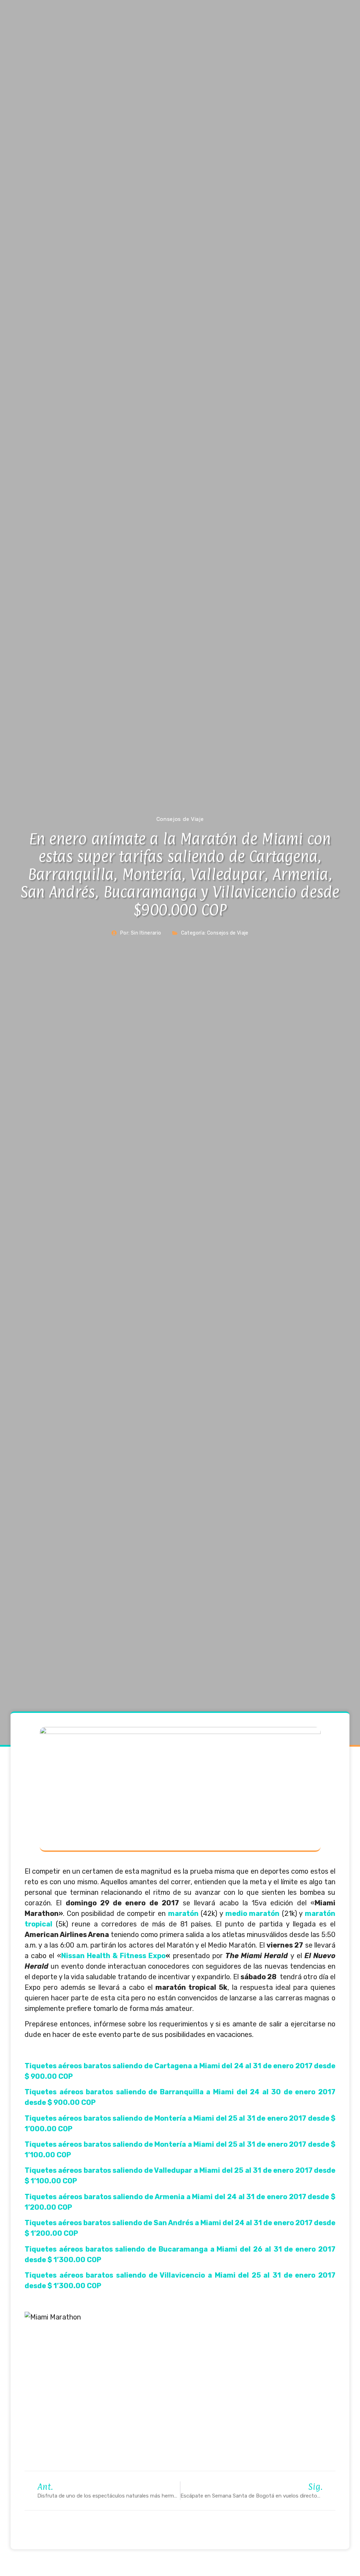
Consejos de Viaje (228, 933)
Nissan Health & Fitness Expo (114, 1956)
